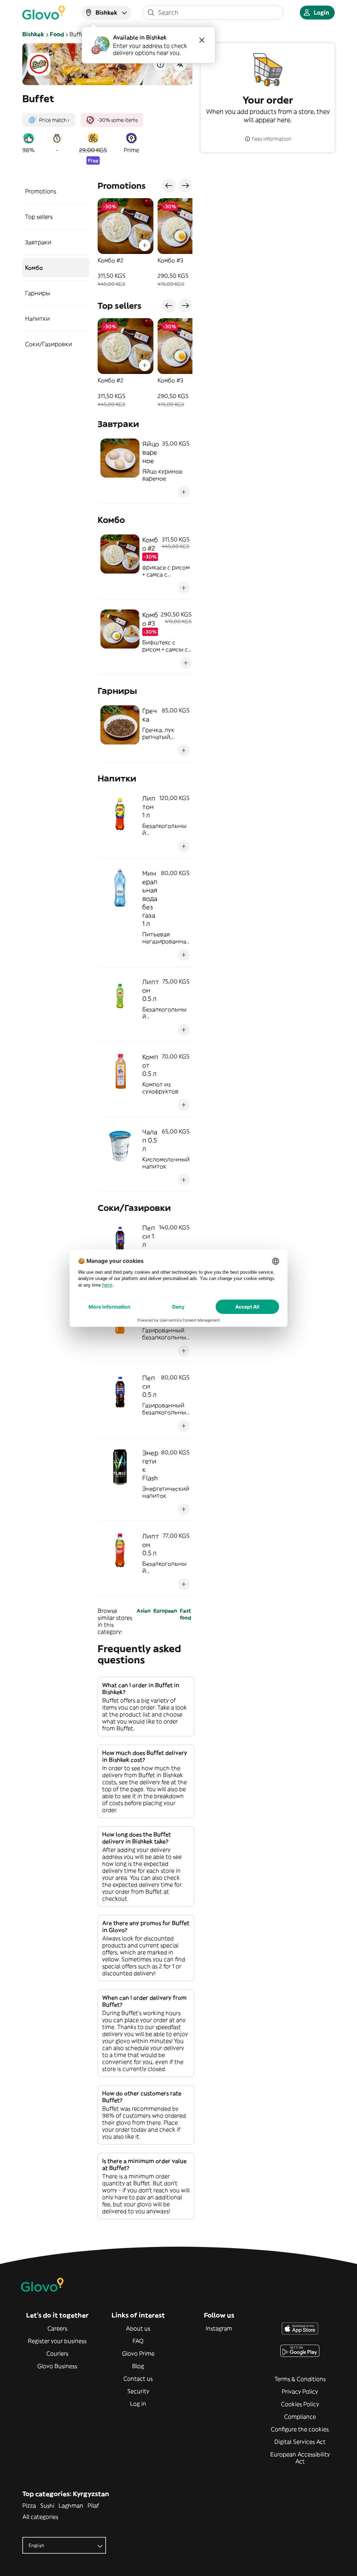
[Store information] (160, 64)
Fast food (185, 1614)
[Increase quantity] (145, 245)
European (165, 1611)
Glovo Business (57, 2366)
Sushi (47, 2506)
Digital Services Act (300, 2442)
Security (138, 2391)
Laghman (71, 2506)
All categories (40, 2517)
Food (57, 34)
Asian (144, 1611)
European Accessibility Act (300, 2458)
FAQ (138, 2341)
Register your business (57, 2341)
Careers (57, 2328)
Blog (138, 2366)
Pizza (29, 2506)
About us (138, 2328)
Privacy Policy (300, 2391)
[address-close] (202, 40)
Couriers (57, 2353)
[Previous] (169, 186)
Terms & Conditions (300, 2379)
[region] (145, 243)
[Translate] (180, 64)
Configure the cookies (300, 2429)
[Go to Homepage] (44, 13)
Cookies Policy (300, 2404)
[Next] (185, 186)
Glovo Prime (138, 2353)
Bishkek (33, 34)
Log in (138, 2404)
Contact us (138, 2379)
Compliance (300, 2417)
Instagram (219, 2328)
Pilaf (93, 2506)
